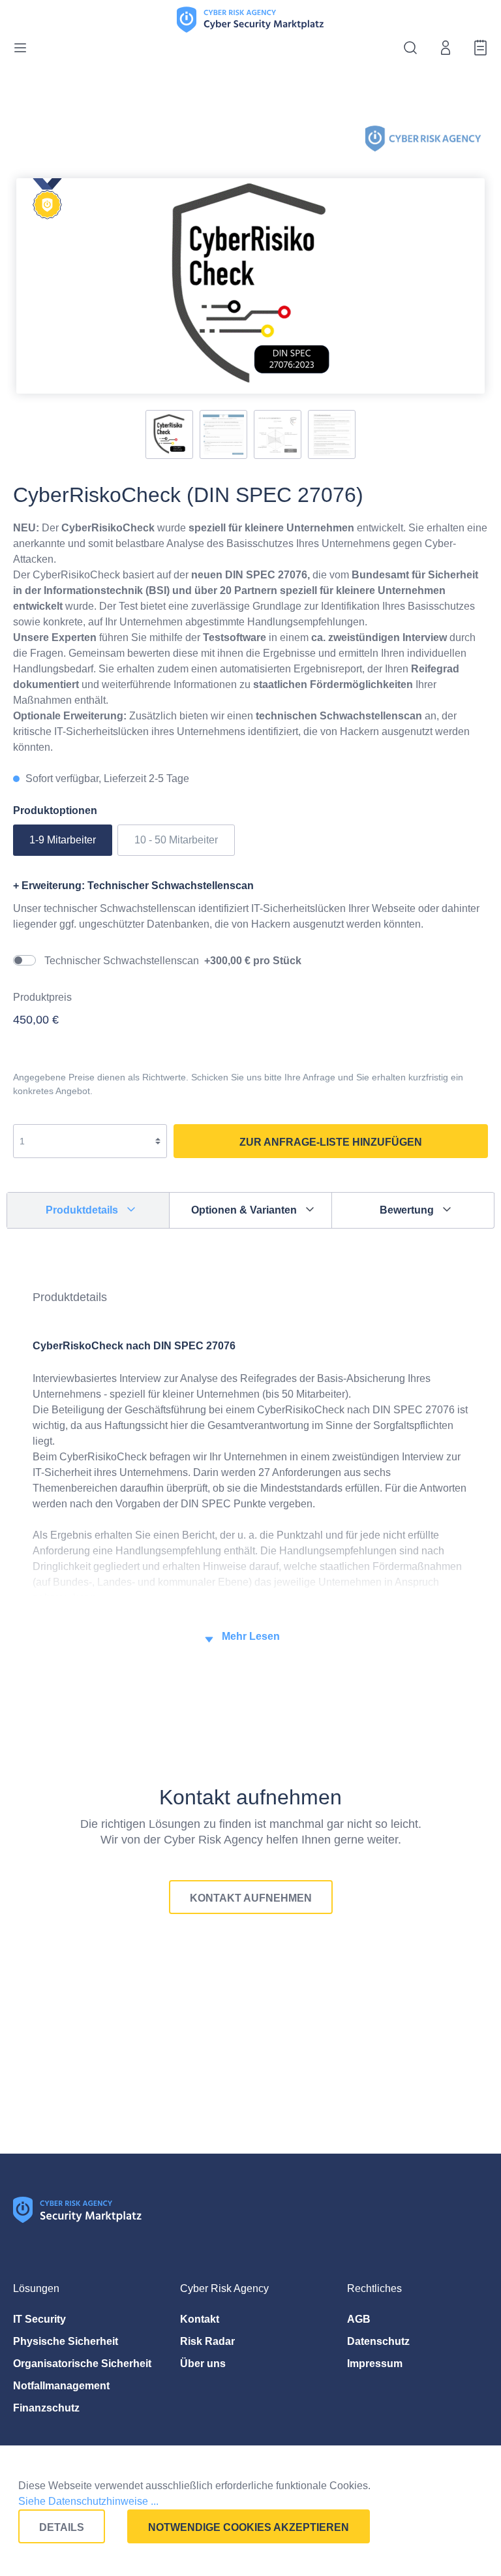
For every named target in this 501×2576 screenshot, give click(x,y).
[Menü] (24, 48)
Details (62, 2527)
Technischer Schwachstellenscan (173, 961)
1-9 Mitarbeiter (63, 840)
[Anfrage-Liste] (477, 48)
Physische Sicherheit (66, 2341)
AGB (359, 2319)
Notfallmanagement (61, 2386)
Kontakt (200, 2319)
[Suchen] (406, 48)
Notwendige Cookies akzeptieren (249, 2527)
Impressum (375, 2364)
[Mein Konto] (442, 48)
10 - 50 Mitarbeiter (176, 840)
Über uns (203, 2364)
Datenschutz (378, 2341)
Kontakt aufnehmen (251, 1898)
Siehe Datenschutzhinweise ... (88, 2501)
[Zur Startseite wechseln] (250, 18)
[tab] (88, 1211)
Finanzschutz (46, 2408)
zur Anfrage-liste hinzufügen (331, 1142)
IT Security (39, 2319)
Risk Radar (207, 2341)
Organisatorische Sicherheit (82, 2364)
